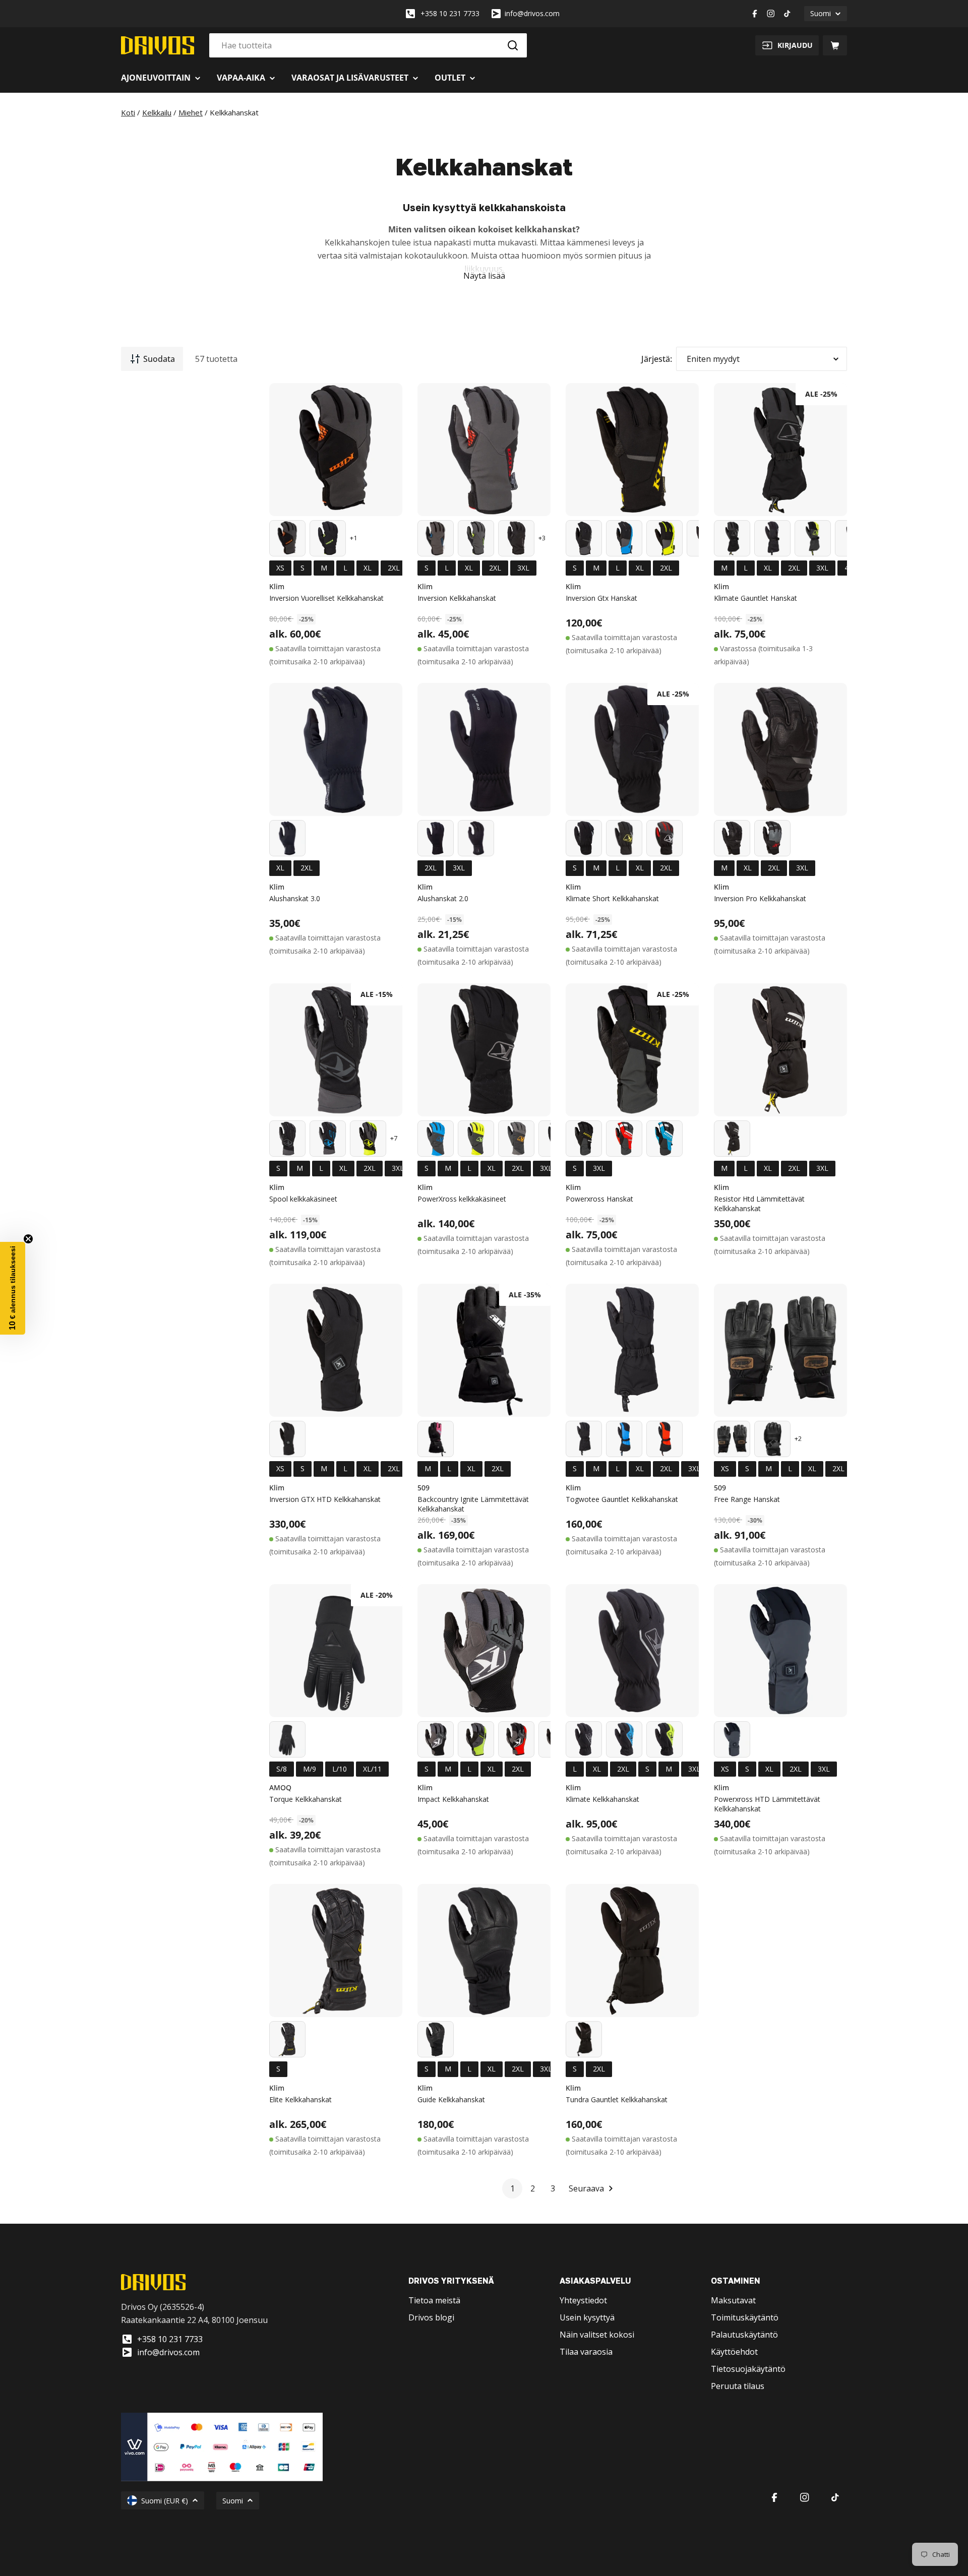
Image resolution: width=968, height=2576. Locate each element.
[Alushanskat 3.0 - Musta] (287, 838)
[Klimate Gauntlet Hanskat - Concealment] (772, 538)
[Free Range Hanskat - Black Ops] (772, 1439)
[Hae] (513, 45)
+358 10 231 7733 (450, 13)
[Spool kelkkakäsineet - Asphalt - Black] (287, 1139)
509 (423, 1488)
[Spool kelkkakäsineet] (336, 1050)
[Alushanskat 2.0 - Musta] (476, 838)
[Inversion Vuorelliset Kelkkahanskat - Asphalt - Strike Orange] (287, 538)
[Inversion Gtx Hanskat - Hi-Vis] (664, 538)
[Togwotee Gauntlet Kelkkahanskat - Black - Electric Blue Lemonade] (624, 1439)
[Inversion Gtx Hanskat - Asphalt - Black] (584, 538)
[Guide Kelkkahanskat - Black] (436, 2039)
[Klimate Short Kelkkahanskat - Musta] (624, 838)
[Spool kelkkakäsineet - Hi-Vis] (368, 1139)
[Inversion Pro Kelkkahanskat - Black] (732, 838)
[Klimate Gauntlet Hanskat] (780, 450)
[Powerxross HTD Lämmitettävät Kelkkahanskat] (780, 1651)
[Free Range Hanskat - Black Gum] (732, 1439)
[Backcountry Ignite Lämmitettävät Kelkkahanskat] (484, 1350)
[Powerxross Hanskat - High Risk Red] (624, 1139)
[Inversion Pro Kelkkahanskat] (780, 749)
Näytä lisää (484, 276)
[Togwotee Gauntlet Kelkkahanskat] (632, 1350)
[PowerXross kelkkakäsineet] (484, 1050)
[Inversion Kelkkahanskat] (484, 450)
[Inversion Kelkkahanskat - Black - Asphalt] (516, 538)
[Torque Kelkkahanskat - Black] (287, 1739)
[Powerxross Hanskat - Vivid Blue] (664, 1139)
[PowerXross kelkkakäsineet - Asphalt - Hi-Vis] (476, 1139)
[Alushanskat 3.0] (336, 749)
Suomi (821, 13)
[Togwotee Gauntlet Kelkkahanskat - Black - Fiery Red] (664, 1439)
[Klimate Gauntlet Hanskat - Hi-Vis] (813, 538)
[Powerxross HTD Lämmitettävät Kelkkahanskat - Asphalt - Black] (732, 1739)
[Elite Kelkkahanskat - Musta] (287, 2039)
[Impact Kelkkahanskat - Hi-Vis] (476, 1739)
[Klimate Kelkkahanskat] (632, 1651)
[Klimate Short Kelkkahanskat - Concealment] (584, 838)
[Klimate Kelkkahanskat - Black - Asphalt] (584, 1739)
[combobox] (368, 45)
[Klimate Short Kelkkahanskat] (632, 749)
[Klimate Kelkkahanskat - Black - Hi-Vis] (664, 1739)
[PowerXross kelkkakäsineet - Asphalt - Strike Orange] (516, 1139)
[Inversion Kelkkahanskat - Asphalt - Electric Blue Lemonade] (436, 538)
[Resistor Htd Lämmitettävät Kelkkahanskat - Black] (732, 1139)
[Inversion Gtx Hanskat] (632, 450)
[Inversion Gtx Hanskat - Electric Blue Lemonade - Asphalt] (624, 538)
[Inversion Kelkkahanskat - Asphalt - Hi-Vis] (476, 538)
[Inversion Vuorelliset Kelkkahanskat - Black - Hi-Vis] (328, 538)
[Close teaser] (28, 1239)
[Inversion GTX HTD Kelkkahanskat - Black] (287, 1439)
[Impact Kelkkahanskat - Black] (436, 1739)
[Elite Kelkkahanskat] (336, 1951)
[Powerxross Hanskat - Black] (584, 1139)
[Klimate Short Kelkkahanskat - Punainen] (664, 838)
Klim (277, 586)
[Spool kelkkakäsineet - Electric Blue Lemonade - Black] (328, 1139)
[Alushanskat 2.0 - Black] (436, 838)
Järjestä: (657, 359)
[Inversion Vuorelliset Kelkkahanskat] (336, 450)
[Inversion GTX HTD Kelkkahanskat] (336, 1350)
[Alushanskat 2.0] (484, 749)
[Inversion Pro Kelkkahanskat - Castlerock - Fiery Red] (772, 838)
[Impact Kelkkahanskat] (484, 1651)
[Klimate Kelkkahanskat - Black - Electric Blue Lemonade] (624, 1739)
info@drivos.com (532, 13)
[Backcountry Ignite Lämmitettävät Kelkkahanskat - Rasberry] (436, 1439)
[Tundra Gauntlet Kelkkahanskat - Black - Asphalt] (584, 2039)
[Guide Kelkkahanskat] (484, 1951)
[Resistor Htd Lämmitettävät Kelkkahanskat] (780, 1050)
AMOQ (280, 1787)
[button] (13, 1288)
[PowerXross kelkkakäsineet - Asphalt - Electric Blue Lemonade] (436, 1139)
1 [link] (512, 2188)
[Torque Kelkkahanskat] (336, 1651)
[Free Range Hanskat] (780, 1350)
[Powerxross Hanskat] (632, 1050)
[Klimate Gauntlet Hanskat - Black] (732, 538)
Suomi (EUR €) (165, 2501)
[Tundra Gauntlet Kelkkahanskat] (632, 1951)
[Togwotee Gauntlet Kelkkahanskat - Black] (584, 1439)
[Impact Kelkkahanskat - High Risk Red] (516, 1739)
